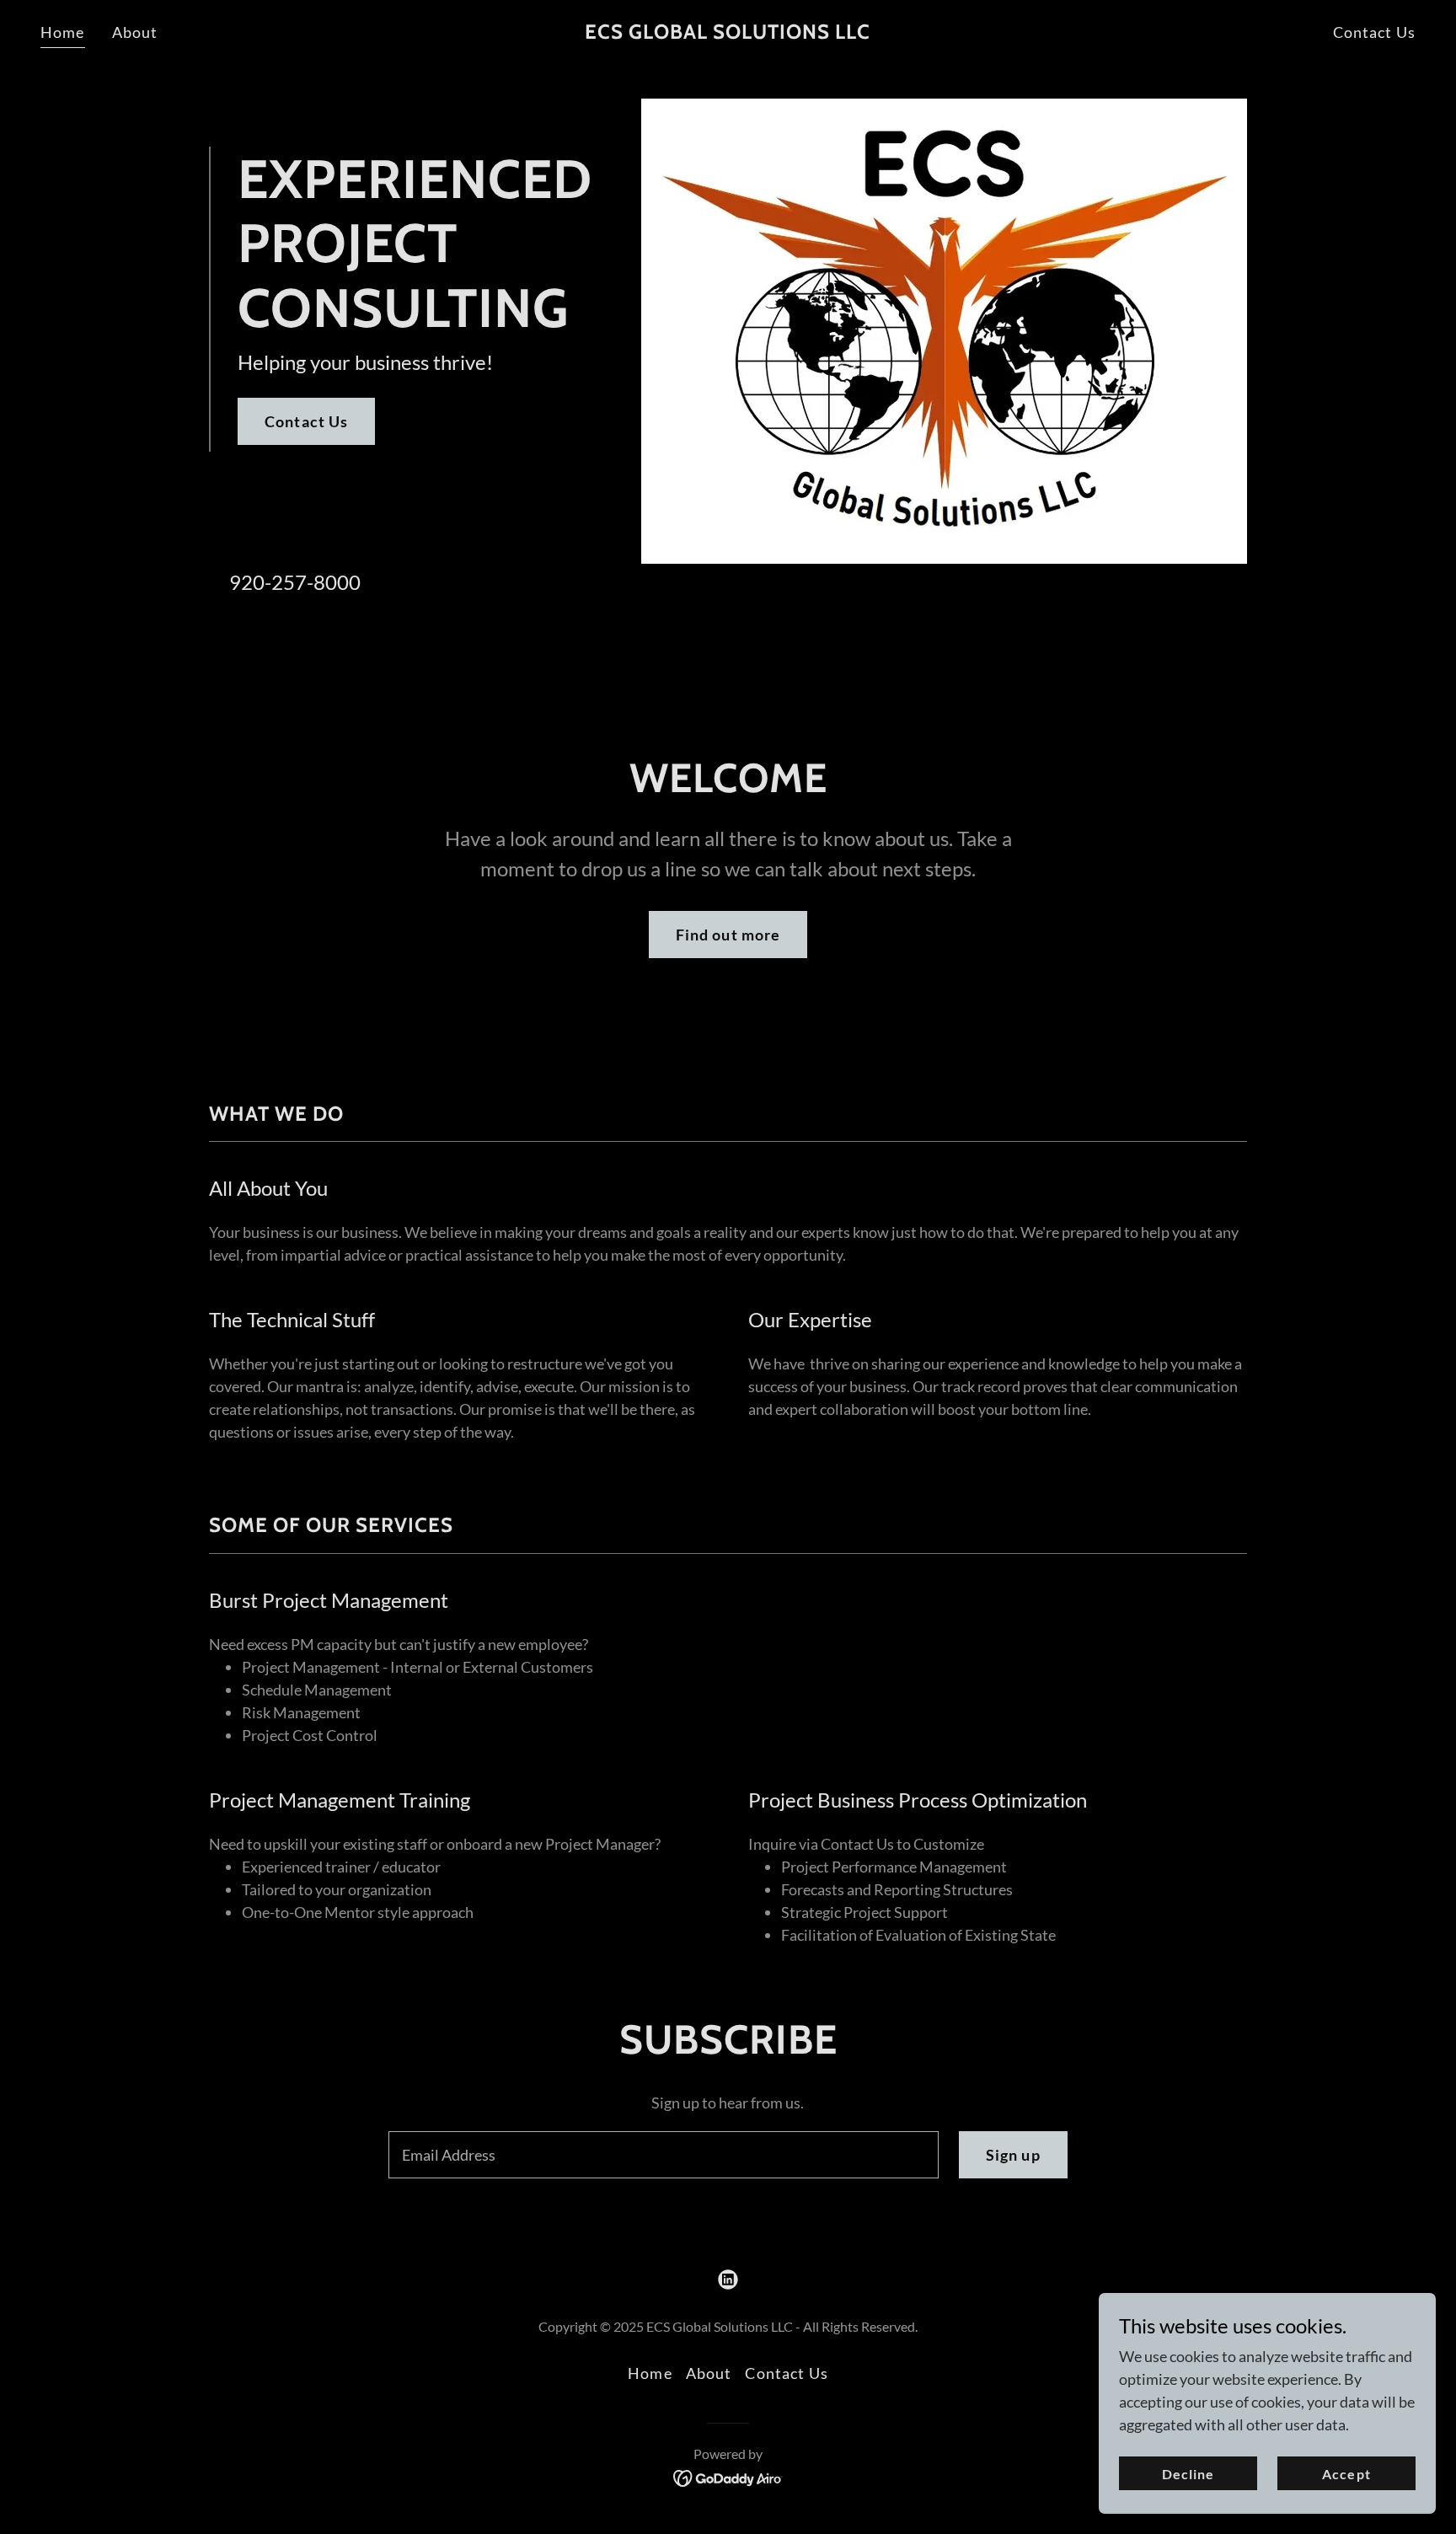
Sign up (1013, 2155)
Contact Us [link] (1374, 32)
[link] (728, 33)
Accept (1346, 2474)
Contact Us (306, 421)
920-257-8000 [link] (295, 582)
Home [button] (650, 2373)
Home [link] (63, 32)
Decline (1188, 2474)
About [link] (135, 32)
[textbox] (663, 2155)
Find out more (728, 935)
